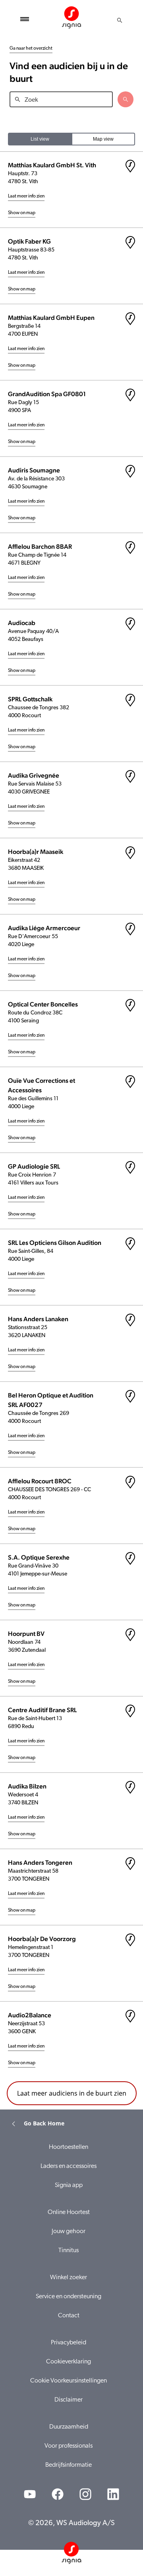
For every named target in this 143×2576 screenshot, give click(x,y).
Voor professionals (69, 2446)
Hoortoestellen (69, 2147)
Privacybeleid (69, 2343)
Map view (103, 139)
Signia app (69, 2185)
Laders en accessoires (69, 2166)
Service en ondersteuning (69, 2297)
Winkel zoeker (69, 2278)
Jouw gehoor (69, 2232)
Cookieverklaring (69, 2362)
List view (40, 139)
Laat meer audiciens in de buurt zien (72, 2093)
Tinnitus (69, 2251)
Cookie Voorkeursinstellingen (69, 2381)
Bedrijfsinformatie (69, 2465)
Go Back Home (44, 2123)
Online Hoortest (69, 2212)
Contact (69, 2316)
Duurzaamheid (69, 2427)
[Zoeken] (120, 20)
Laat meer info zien (26, 196)
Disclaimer (69, 2400)
